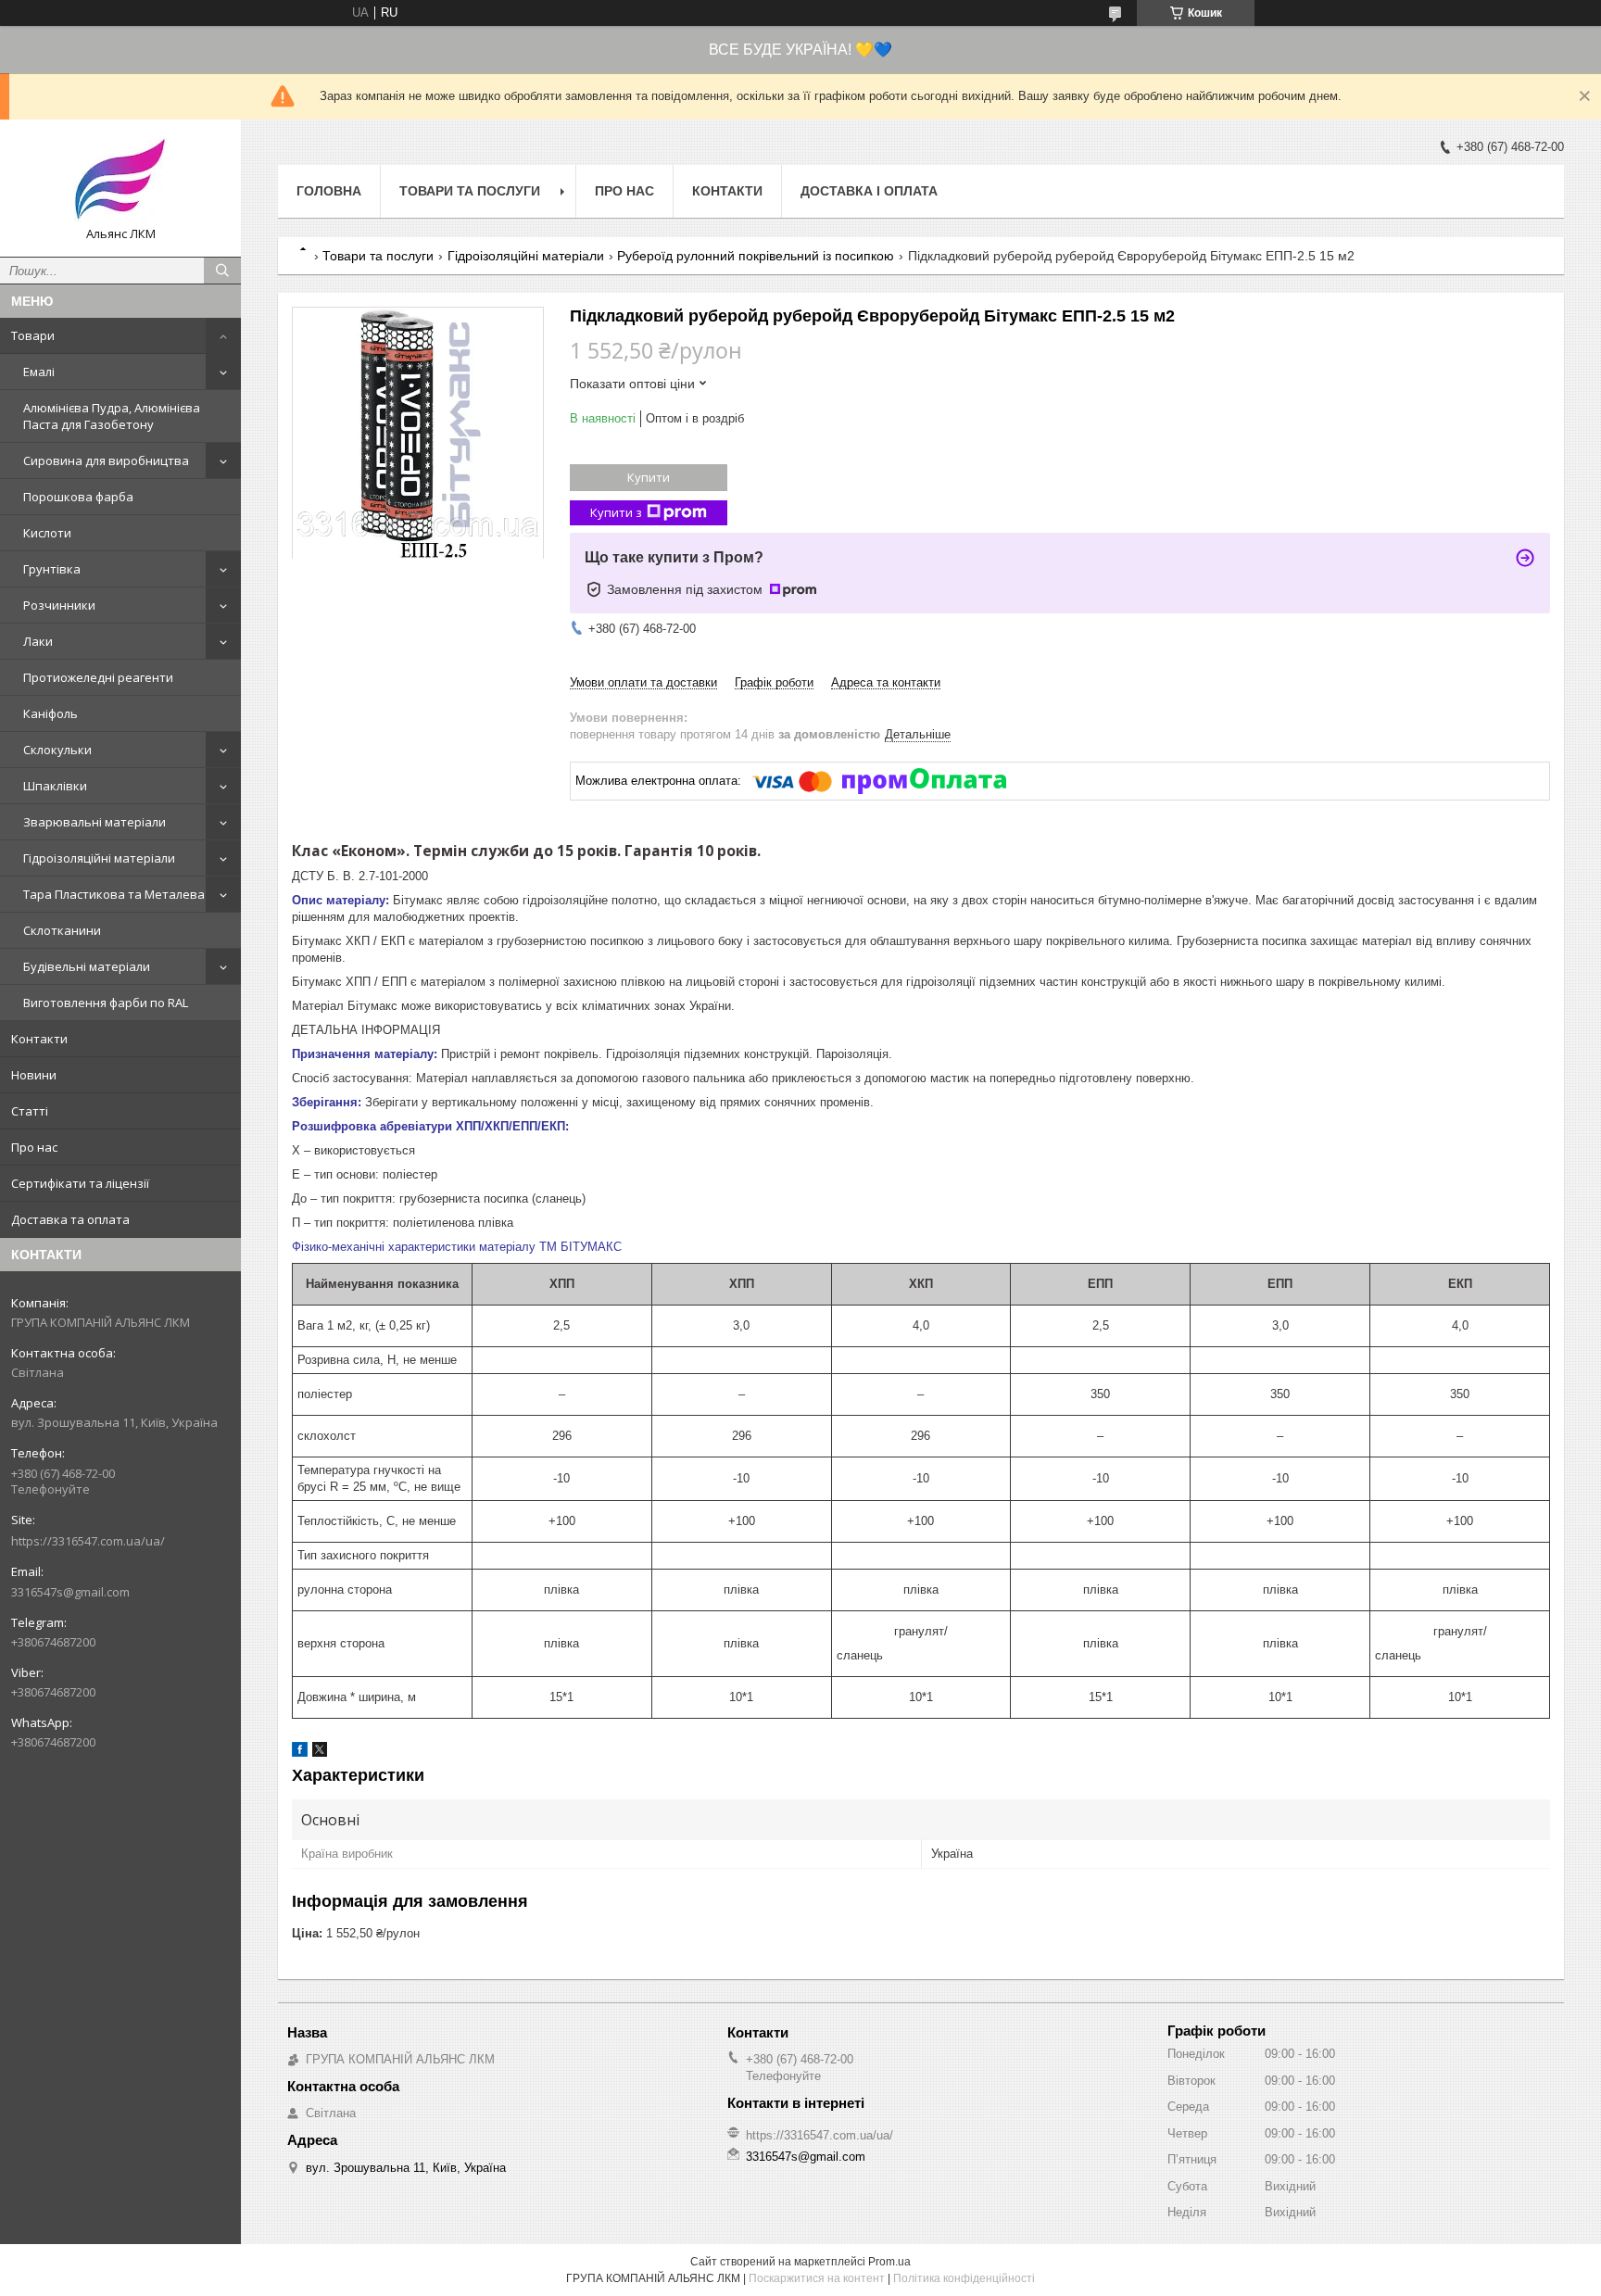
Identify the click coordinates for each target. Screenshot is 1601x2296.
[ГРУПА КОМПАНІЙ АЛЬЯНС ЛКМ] (120, 180)
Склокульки (57, 750)
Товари (33, 335)
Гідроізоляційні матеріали (99, 858)
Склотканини (62, 930)
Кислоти (47, 533)
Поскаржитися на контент (817, 2278)
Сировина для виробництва (106, 460)
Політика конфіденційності (964, 2278)
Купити (649, 477)
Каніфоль (50, 713)
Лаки (38, 641)
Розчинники (59, 605)
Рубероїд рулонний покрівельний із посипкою (756, 256)
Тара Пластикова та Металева (114, 894)
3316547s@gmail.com (70, 1592)
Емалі (39, 372)
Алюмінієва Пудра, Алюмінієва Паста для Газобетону (112, 416)
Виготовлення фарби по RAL (106, 1003)
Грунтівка (52, 569)
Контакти (39, 1039)
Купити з (616, 512)
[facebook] (300, 1753)
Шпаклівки (55, 786)
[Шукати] (222, 271)
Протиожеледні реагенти (98, 677)
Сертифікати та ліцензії (80, 1183)
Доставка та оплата (70, 1219)
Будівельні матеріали (87, 966)
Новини (34, 1075)
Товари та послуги (470, 191)
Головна (329, 191)
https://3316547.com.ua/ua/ (88, 1541)
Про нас (34, 1147)
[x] (320, 1753)
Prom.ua (889, 2262)
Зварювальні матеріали (95, 822)
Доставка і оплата (869, 191)
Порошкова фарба (78, 497)
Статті (30, 1111)
